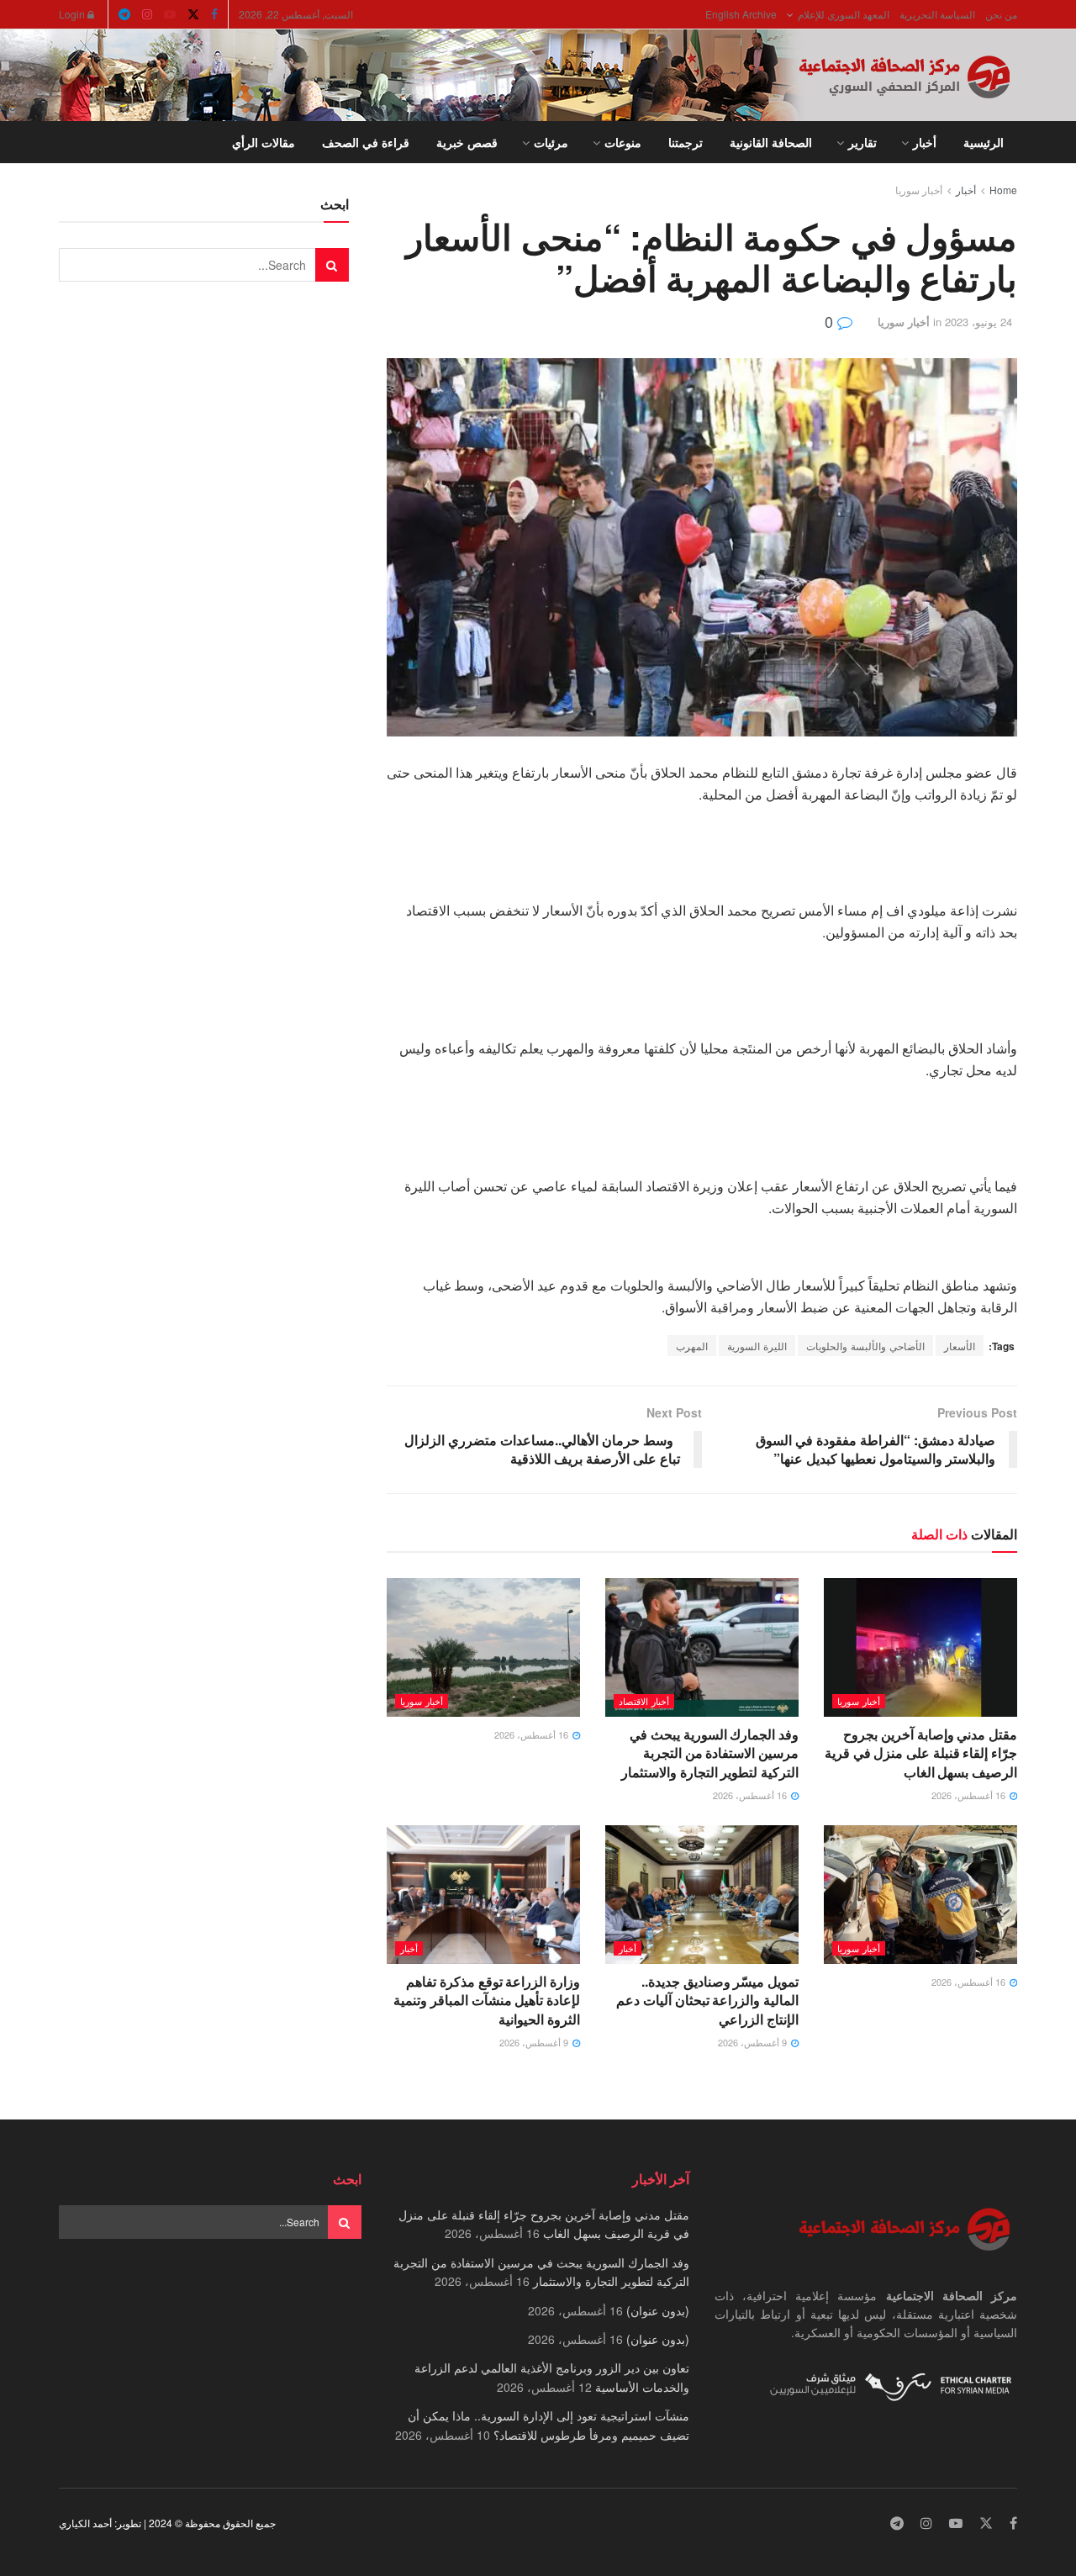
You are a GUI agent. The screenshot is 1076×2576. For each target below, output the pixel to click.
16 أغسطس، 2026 (970, 1795)
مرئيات (551, 142)
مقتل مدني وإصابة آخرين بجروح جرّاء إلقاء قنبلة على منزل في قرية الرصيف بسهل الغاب (921, 1753)
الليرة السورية (757, 1346)
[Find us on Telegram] (124, 14)
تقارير (862, 142)
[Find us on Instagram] (147, 14)
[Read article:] (483, 1647)
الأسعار (960, 1346)
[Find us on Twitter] (193, 14)
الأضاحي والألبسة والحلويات (865, 1346)
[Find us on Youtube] (170, 14)
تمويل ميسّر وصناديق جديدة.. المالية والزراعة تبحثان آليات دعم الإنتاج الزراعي (707, 2000)
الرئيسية (984, 142)
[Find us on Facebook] (214, 14)
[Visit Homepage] (908, 76)
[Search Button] (65, 142)
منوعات (623, 142)
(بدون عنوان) (658, 2310)
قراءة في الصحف (366, 142)
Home (1003, 190)
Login (73, 14)
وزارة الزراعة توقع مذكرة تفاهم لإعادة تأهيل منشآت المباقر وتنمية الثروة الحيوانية (487, 2000)
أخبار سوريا (919, 190)
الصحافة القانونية (771, 142)
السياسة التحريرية (937, 14)
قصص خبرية (467, 142)
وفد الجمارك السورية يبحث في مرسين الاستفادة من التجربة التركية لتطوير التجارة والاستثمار (710, 1753)
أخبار (925, 142)
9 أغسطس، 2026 (754, 2042)
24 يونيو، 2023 (978, 322)
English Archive (741, 14)
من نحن (1001, 14)
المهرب (692, 1346)
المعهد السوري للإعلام (844, 14)
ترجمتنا (686, 142)
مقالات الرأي (264, 142)
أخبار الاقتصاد (644, 1701)
